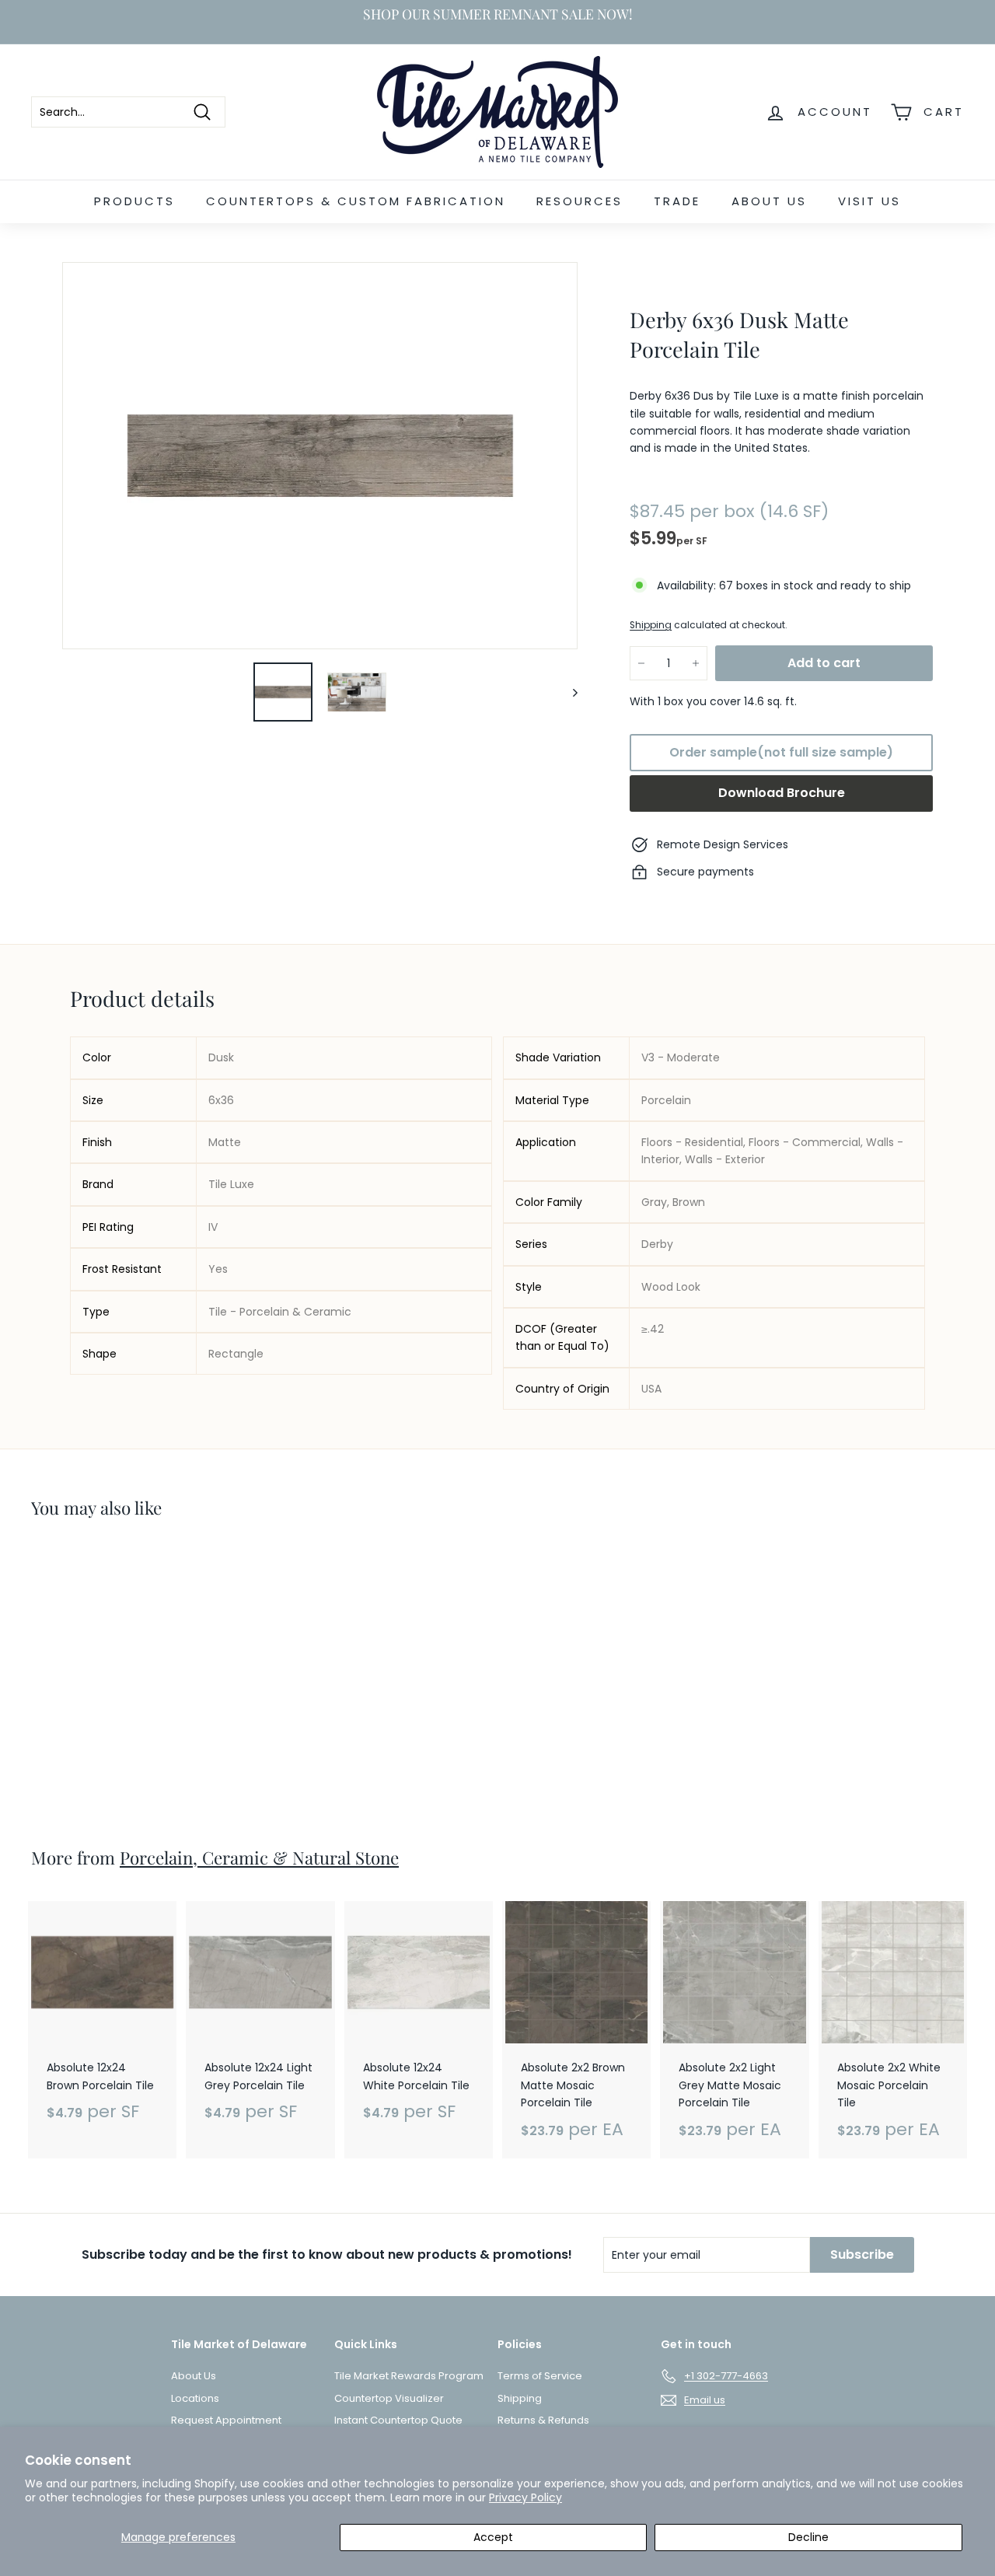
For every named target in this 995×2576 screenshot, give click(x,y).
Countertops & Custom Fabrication (356, 201)
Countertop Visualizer (389, 2398)
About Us (769, 201)
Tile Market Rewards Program (409, 2376)
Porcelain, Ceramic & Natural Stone (259, 1858)
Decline (808, 2537)
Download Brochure (782, 793)
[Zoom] (320, 456)
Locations (195, 2398)
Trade (677, 201)
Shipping (651, 625)
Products (134, 201)
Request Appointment (226, 2420)
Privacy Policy (525, 2497)
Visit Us (869, 201)
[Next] (568, 692)
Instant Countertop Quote (398, 2420)
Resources (580, 201)
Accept (493, 2537)
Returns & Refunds (543, 2420)
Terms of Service (540, 2376)
